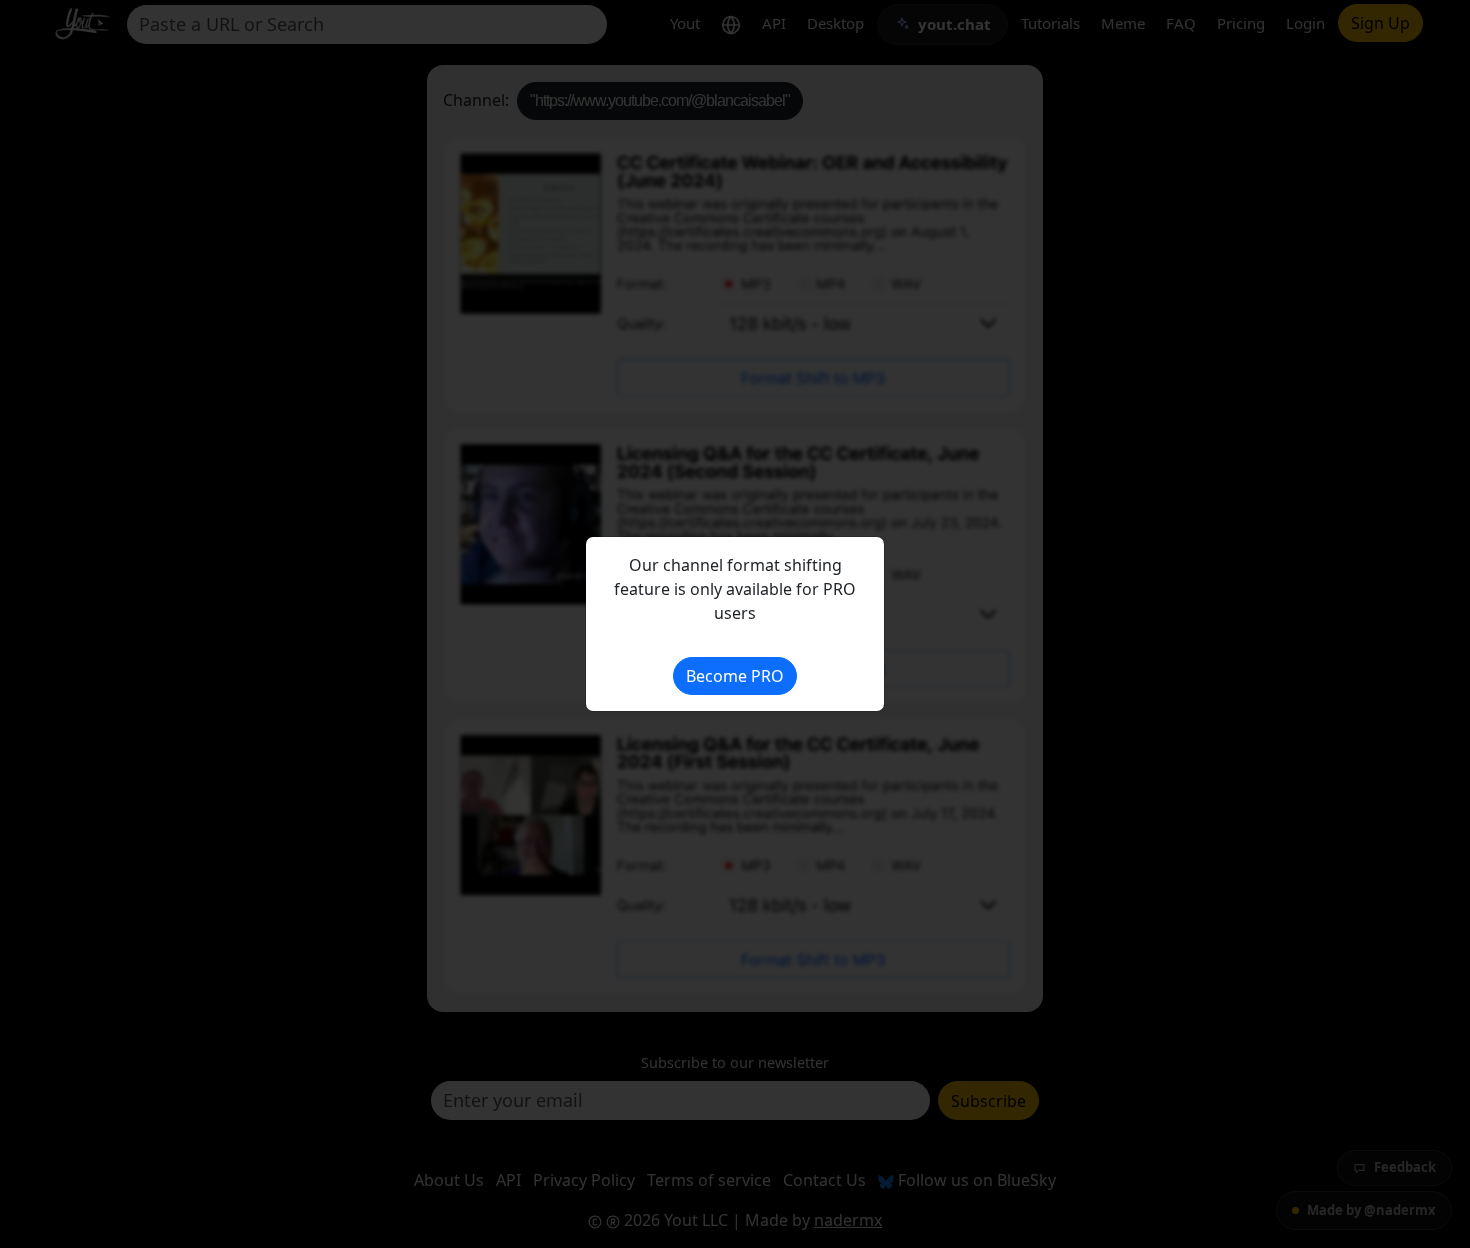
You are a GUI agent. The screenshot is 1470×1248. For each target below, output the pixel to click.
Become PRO (735, 676)
